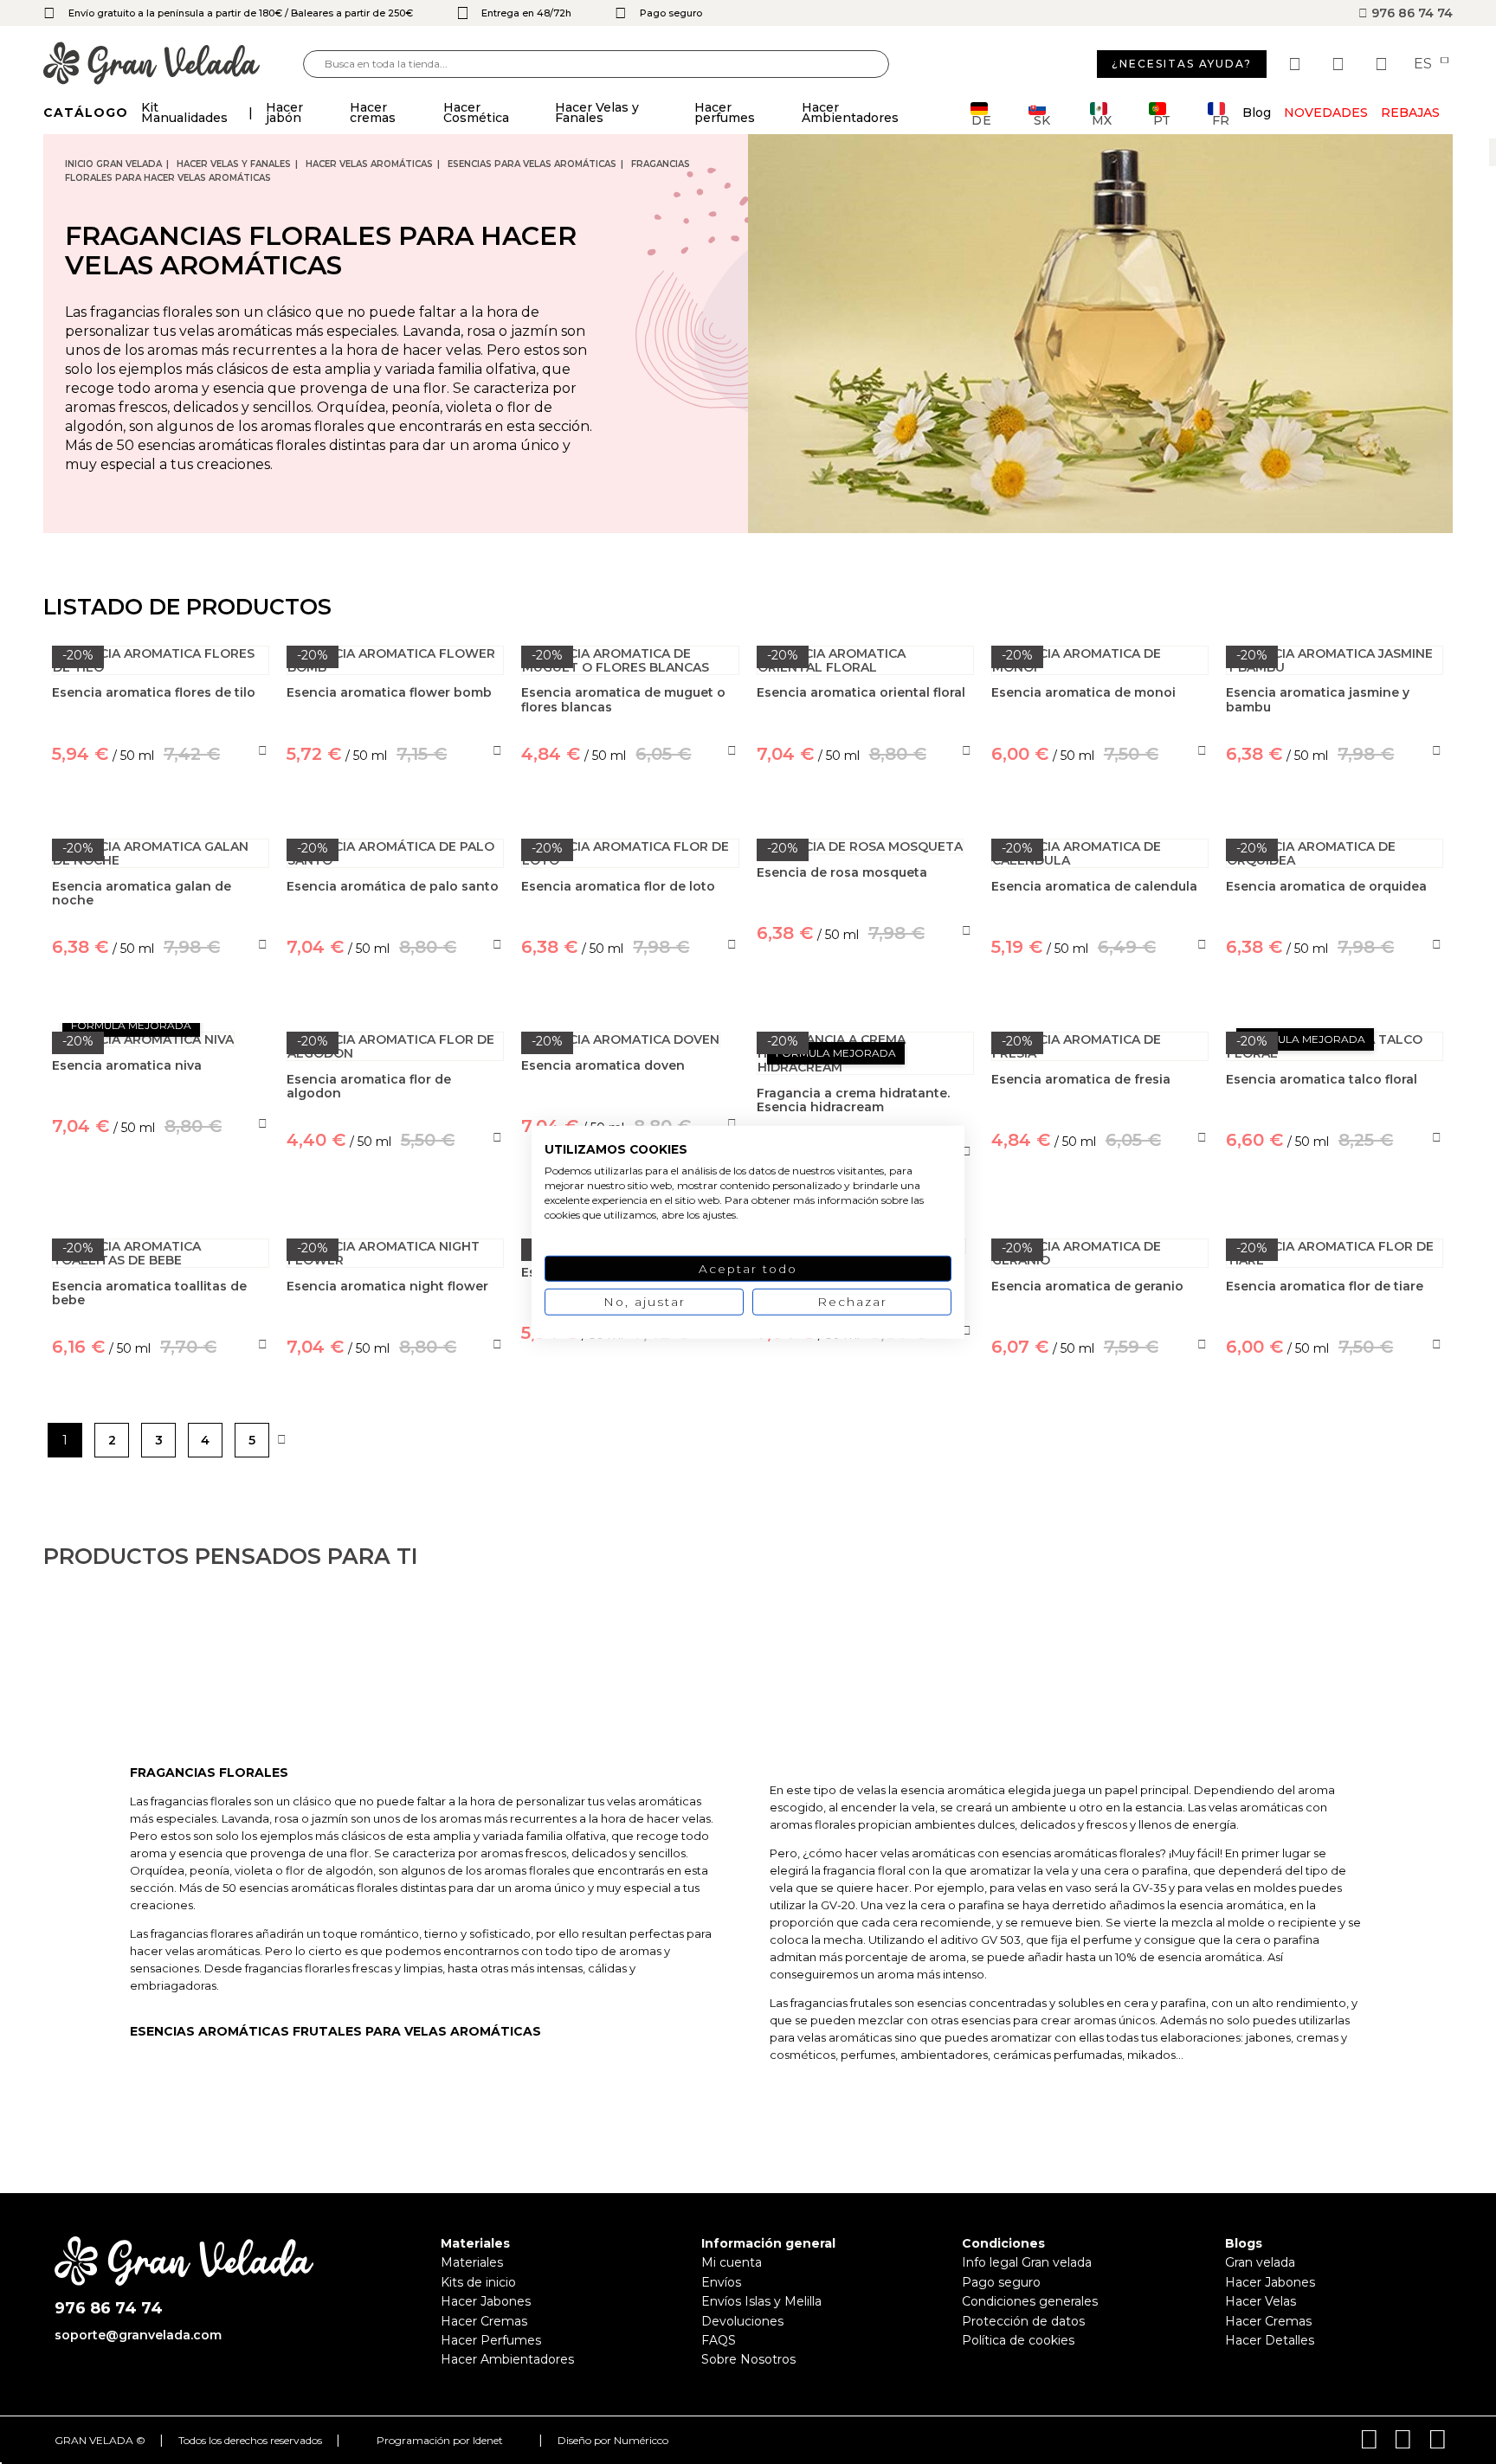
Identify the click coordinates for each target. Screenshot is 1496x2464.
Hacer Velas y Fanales (234, 164)
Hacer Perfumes (491, 2340)
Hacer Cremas (484, 2321)
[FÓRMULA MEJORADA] (161, 1039)
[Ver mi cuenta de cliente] (1340, 64)
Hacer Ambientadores (507, 2359)
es (1425, 64)
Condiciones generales (1030, 2301)
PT (1162, 119)
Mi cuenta (732, 2262)
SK (1042, 119)
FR (1221, 119)
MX (1102, 119)
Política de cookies (1018, 2340)
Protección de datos (1023, 2321)
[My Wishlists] (1297, 64)
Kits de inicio (478, 2282)
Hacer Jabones (486, 2301)
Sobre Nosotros (748, 2359)
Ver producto (161, 1206)
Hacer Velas (1261, 2301)
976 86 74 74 (1410, 13)
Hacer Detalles (1270, 2340)
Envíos (721, 2282)
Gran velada (1260, 2262)
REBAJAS (1410, 113)
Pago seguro (1001, 2282)
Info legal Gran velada (1027, 2262)
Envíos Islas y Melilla (761, 2301)
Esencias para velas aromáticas (532, 164)
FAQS (719, 2340)
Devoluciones (742, 2321)
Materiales (472, 2262)
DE (982, 119)
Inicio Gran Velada (113, 164)
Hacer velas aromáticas (369, 164)
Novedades (1326, 113)
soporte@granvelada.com (138, 2335)
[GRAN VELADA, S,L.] (173, 64)
